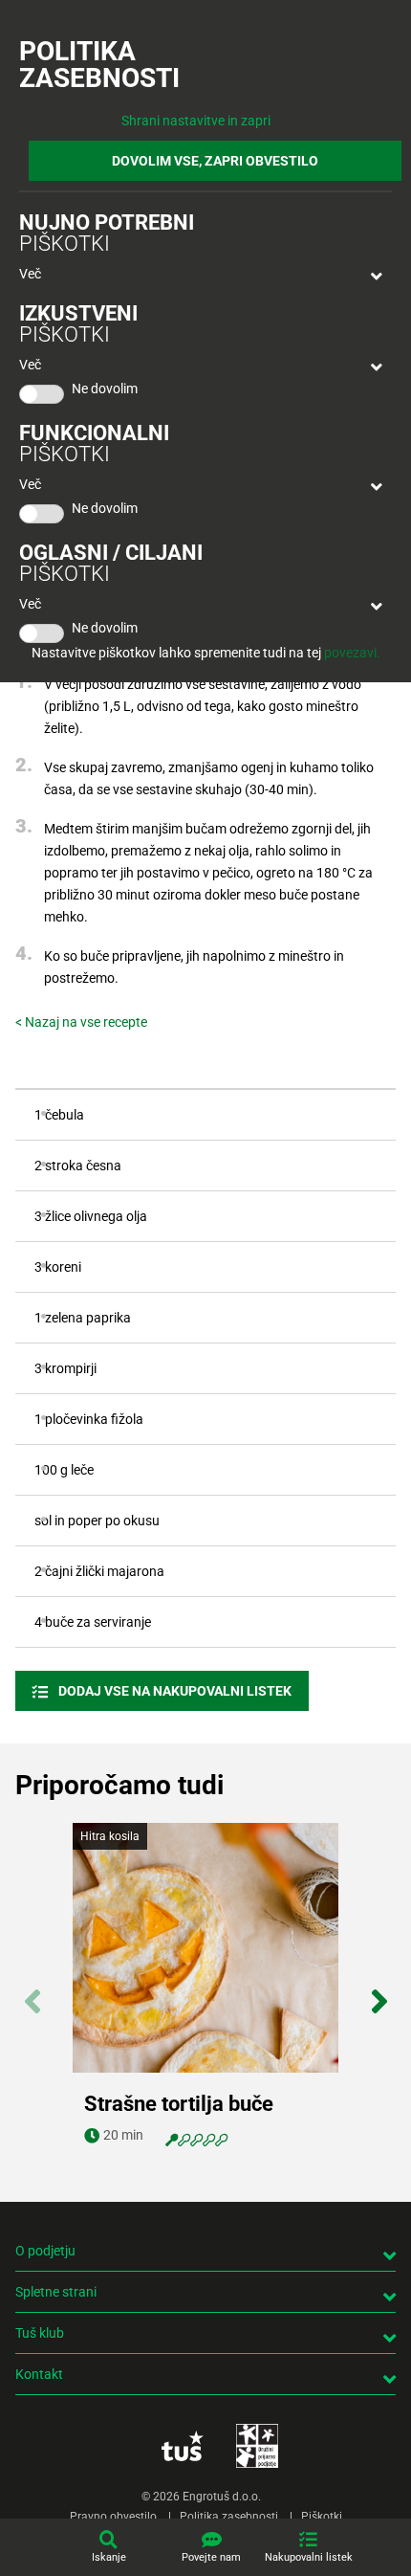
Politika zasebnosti (229, 2517)
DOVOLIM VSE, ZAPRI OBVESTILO (215, 161)
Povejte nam (211, 2557)
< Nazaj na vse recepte (81, 1022)
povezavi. (352, 653)
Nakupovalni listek (309, 2557)
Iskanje (109, 2557)
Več (30, 274)
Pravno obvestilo (113, 2517)
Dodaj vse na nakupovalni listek (173, 1691)
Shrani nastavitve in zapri (196, 121)
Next (379, 1991)
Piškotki (322, 2517)
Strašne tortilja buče (179, 2104)
